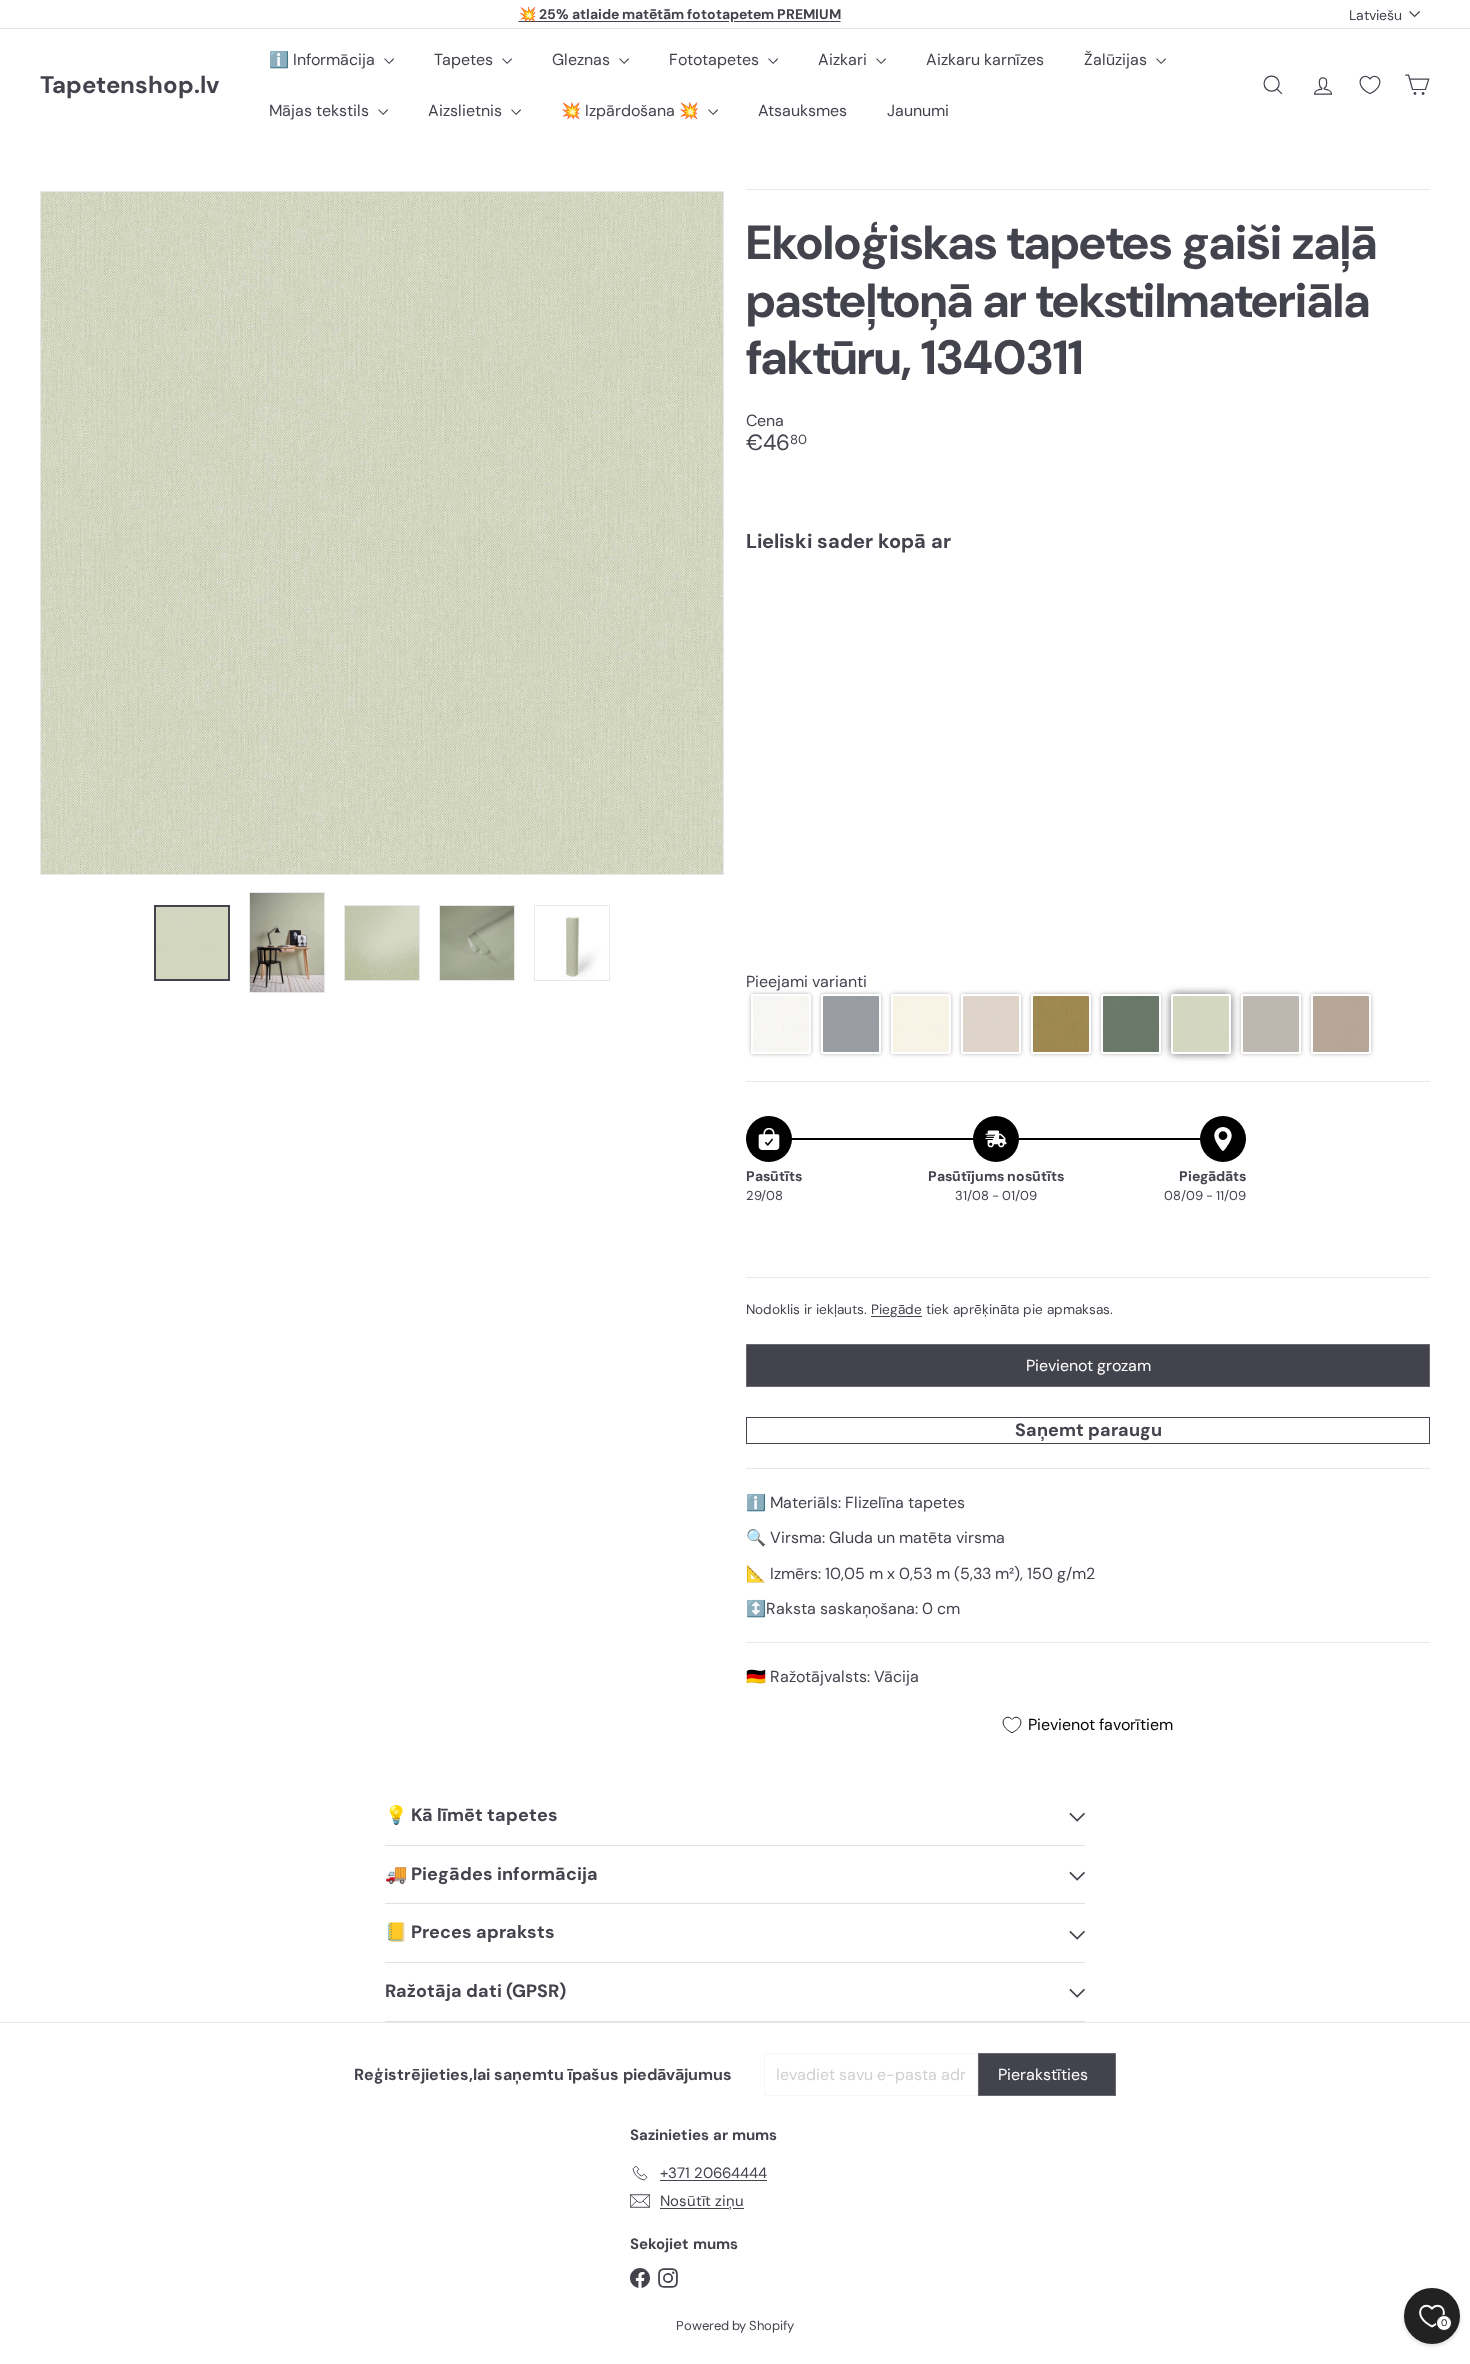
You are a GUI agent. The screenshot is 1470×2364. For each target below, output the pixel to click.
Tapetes (465, 59)
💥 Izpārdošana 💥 (632, 110)
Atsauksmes (802, 110)
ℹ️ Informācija (324, 59)
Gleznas (583, 59)
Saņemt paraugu (1088, 1430)
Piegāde (896, 1309)
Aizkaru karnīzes (985, 59)
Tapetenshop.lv (129, 85)
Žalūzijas (1117, 59)
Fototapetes (716, 59)
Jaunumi (918, 110)
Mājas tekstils (321, 110)
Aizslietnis (467, 110)
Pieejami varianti (806, 981)
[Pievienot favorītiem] (1403, 609)
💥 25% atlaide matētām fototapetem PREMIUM (680, 14)
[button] (781, 1024)
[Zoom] (382, 533)
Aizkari (844, 59)
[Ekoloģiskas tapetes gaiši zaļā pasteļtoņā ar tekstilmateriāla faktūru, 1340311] (1088, 639)
